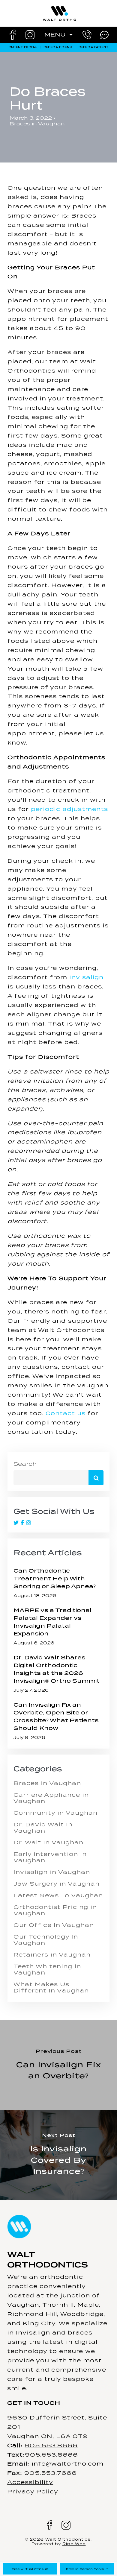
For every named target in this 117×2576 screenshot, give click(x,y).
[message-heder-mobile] (104, 32)
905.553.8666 (51, 2445)
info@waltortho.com (67, 2464)
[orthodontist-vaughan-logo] (60, 7)
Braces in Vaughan (37, 124)
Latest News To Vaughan (58, 1895)
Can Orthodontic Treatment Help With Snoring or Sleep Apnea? (55, 1578)
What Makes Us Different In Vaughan (51, 1987)
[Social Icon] (17, 1523)
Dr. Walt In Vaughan (48, 1842)
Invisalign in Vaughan (52, 1872)
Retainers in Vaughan (52, 1955)
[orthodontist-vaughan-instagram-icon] (30, 33)
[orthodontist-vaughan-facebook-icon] (13, 32)
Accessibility (30, 2482)
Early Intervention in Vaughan (50, 1857)
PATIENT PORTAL (23, 47)
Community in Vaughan (55, 1813)
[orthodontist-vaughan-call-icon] (87, 33)
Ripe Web (74, 2544)
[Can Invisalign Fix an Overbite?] (58, 2065)
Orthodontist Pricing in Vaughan (55, 1910)
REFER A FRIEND (58, 47)
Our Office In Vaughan (54, 1925)
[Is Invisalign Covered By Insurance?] (58, 2155)
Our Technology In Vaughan (46, 1940)
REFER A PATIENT (94, 47)
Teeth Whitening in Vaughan (47, 1969)
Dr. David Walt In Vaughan (43, 1828)
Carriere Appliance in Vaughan (51, 1798)
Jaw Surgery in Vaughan (57, 1884)
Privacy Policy (33, 2491)
